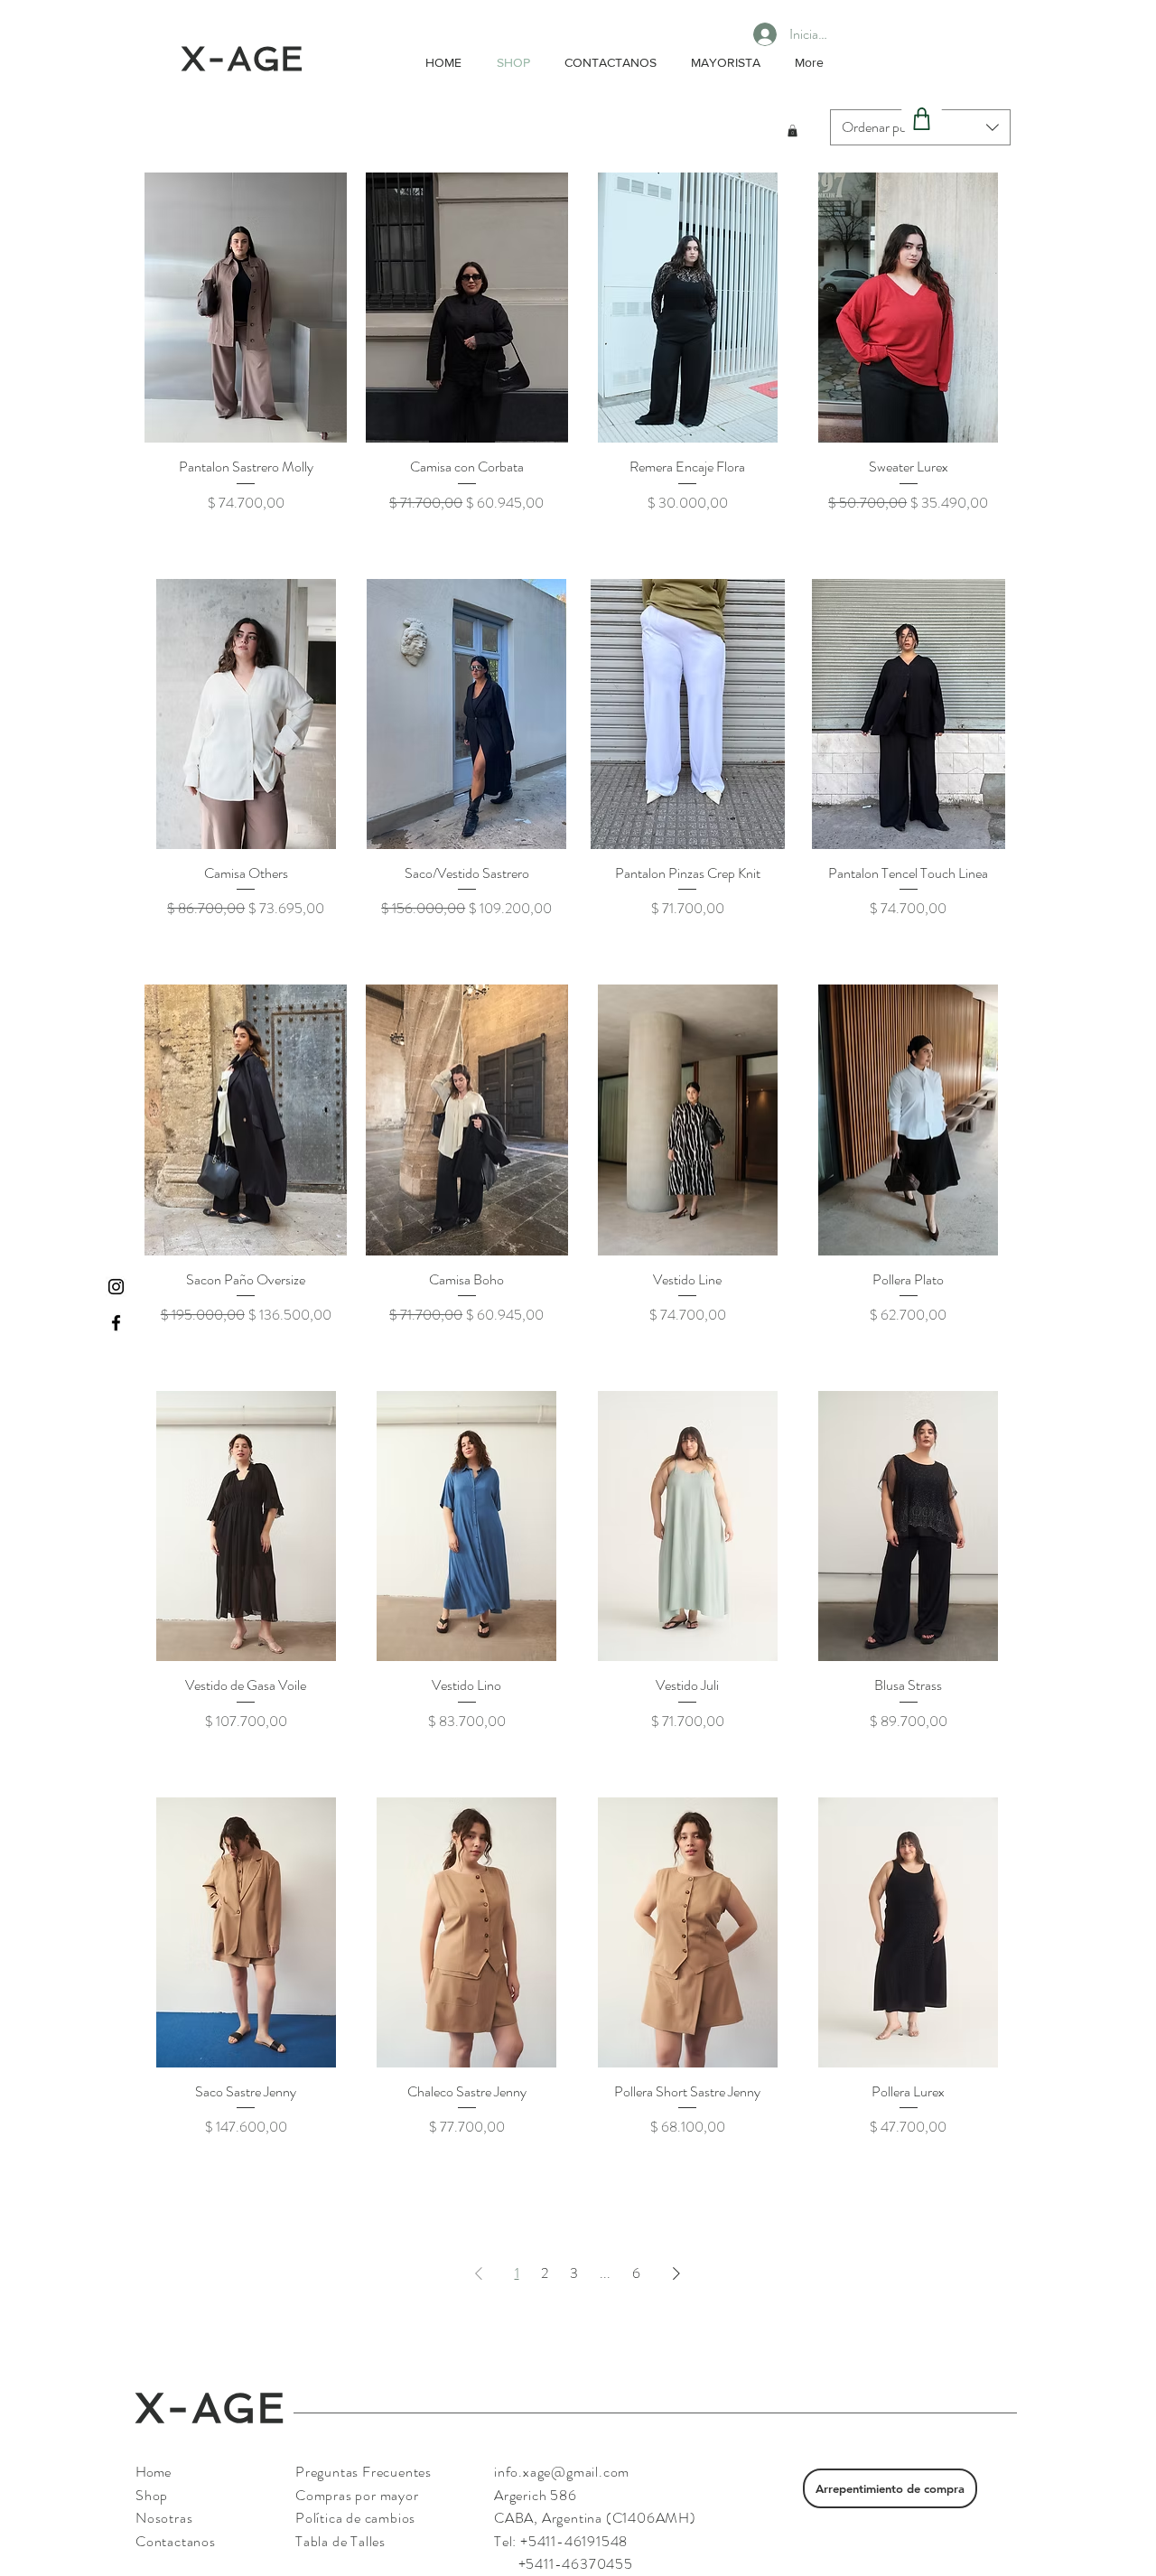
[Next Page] (676, 2273)
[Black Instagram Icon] (116, 1287)
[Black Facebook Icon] (116, 1323)
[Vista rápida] (246, 308)
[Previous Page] (479, 2273)
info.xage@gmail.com (562, 2472)
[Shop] (922, 119)
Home (153, 2472)
